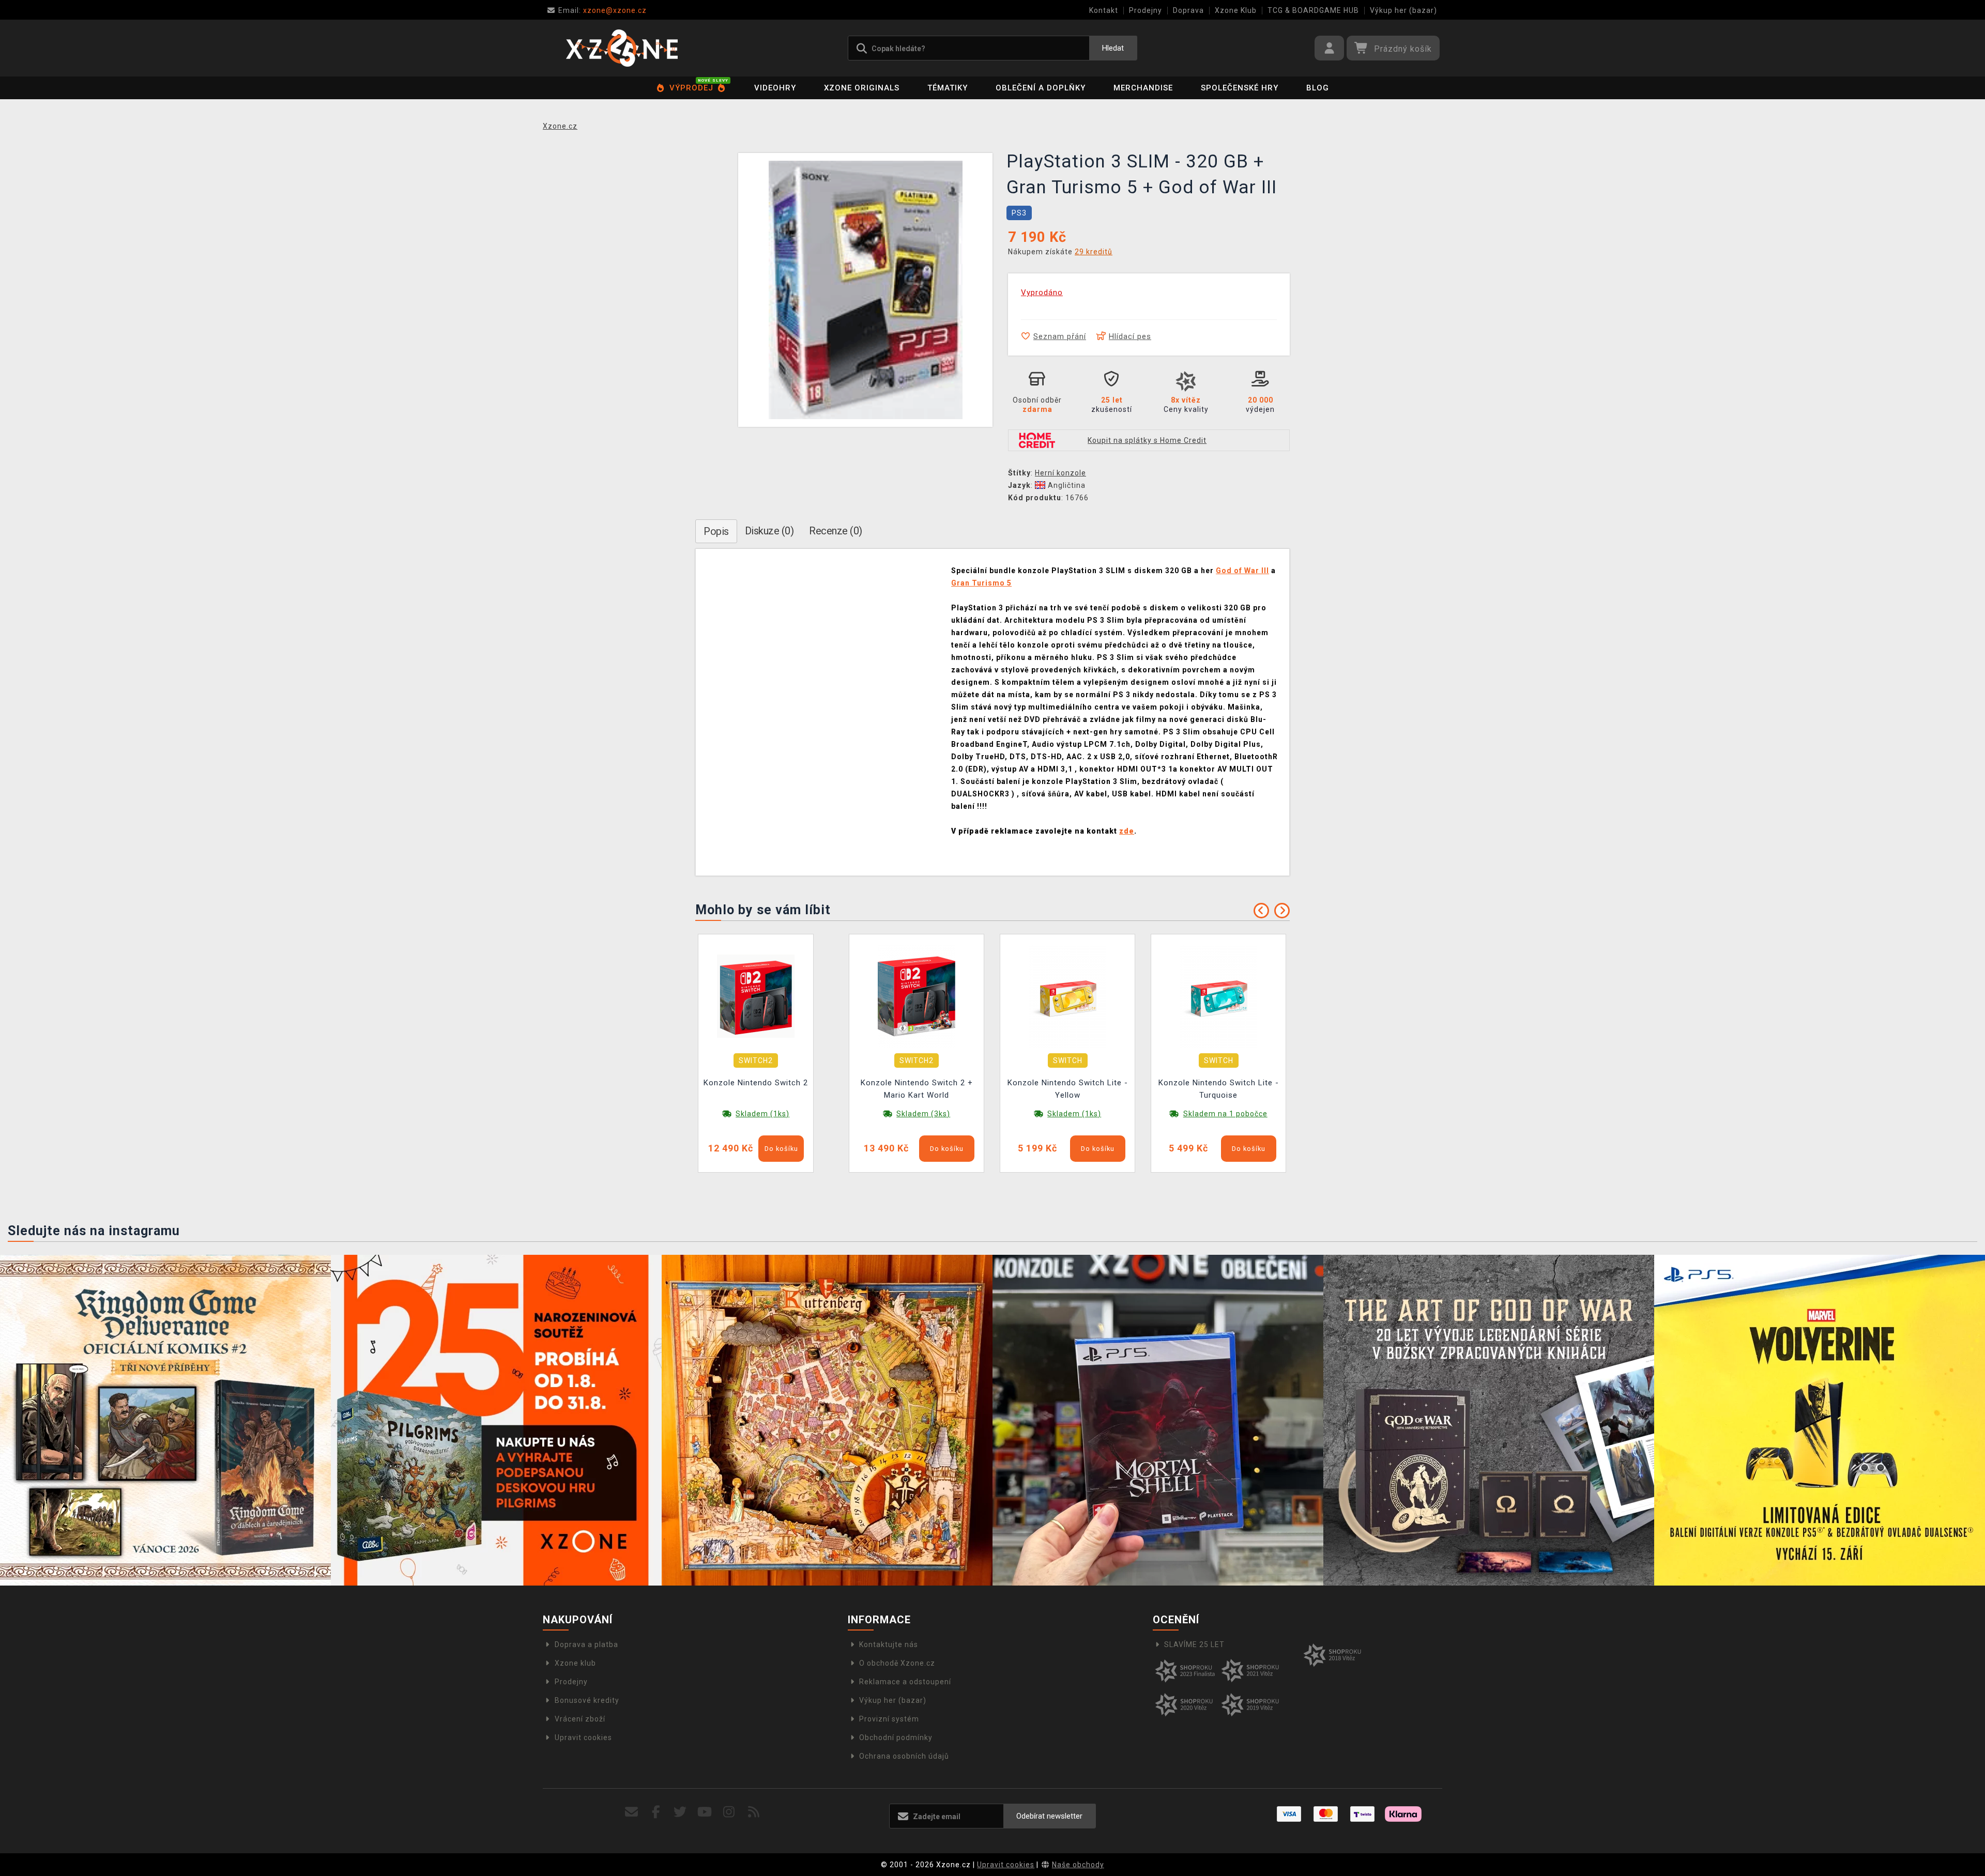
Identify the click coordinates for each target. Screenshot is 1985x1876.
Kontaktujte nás (889, 1644)
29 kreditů (1094, 252)
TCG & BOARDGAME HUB (1313, 10)
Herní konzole (1060, 473)
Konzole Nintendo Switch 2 (756, 1083)
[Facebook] (656, 1812)
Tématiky (948, 88)
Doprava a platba (586, 1644)
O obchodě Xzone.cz (897, 1663)
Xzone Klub (1236, 10)
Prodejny (1146, 10)
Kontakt (1104, 10)
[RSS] (754, 1812)
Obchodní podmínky (896, 1737)
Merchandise (1143, 88)
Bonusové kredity (587, 1700)
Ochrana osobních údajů (904, 1756)
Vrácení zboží (580, 1719)
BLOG (1318, 88)
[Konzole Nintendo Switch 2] (756, 996)
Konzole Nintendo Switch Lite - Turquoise (1219, 1089)
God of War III (1242, 571)
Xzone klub (575, 1663)
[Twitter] (681, 1812)
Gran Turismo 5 (981, 583)
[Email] (631, 1812)
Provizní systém (889, 1719)
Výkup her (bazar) (1403, 10)
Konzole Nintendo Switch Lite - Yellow (1068, 1089)
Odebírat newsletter (1049, 1816)
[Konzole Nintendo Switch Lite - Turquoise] (1218, 996)
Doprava (1188, 10)
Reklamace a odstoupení (905, 1682)
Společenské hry (1240, 88)
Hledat (1113, 48)
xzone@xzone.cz (602, 10)
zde (1127, 831)
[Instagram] (729, 1812)
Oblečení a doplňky (1041, 88)
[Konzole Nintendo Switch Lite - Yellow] (1067, 996)
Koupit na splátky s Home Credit (1147, 440)
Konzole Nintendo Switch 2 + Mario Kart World (917, 1089)
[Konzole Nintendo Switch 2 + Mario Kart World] (917, 996)
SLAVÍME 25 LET (1194, 1644)
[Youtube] (705, 1812)
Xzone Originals (862, 88)
